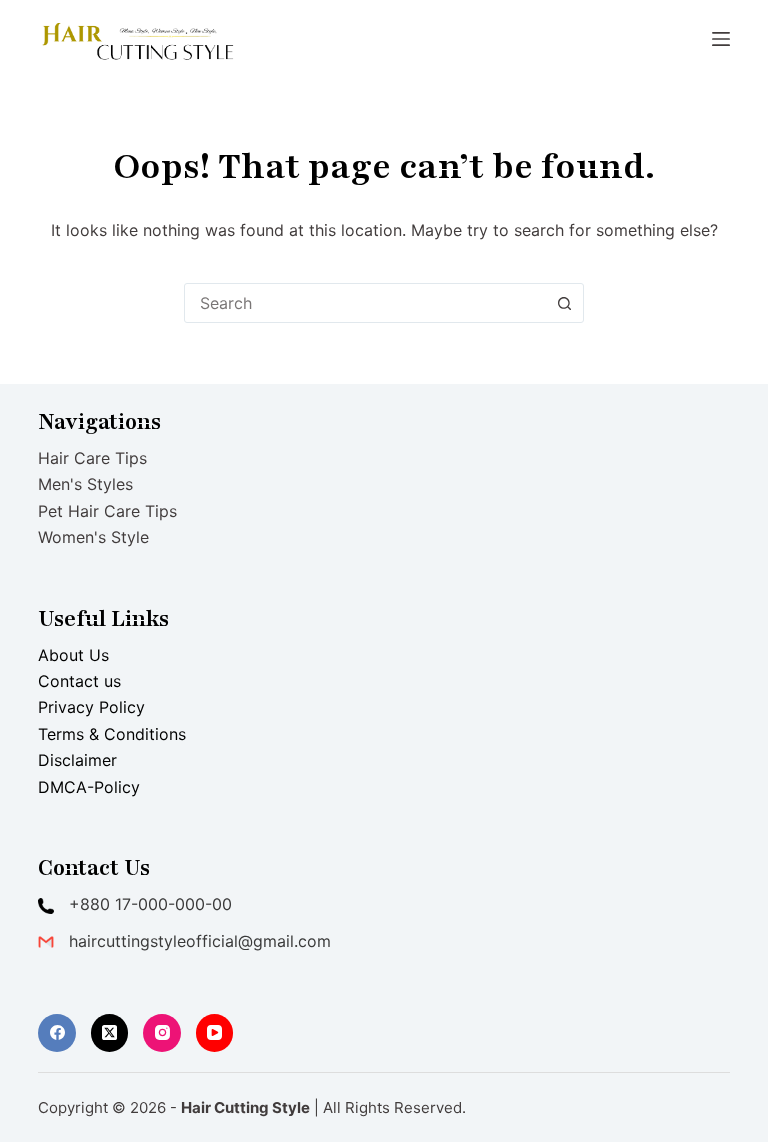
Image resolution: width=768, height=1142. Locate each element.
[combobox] (365, 303)
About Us (73, 655)
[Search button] (564, 303)
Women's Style (93, 537)
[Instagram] (162, 1033)
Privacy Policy (91, 707)
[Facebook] (57, 1033)
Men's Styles (85, 484)
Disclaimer (77, 760)
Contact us (79, 681)
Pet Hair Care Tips (107, 511)
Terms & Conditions (112, 734)
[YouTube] (215, 1033)
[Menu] (721, 39)
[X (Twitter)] (110, 1033)
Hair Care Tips (92, 458)
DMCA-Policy (89, 787)
